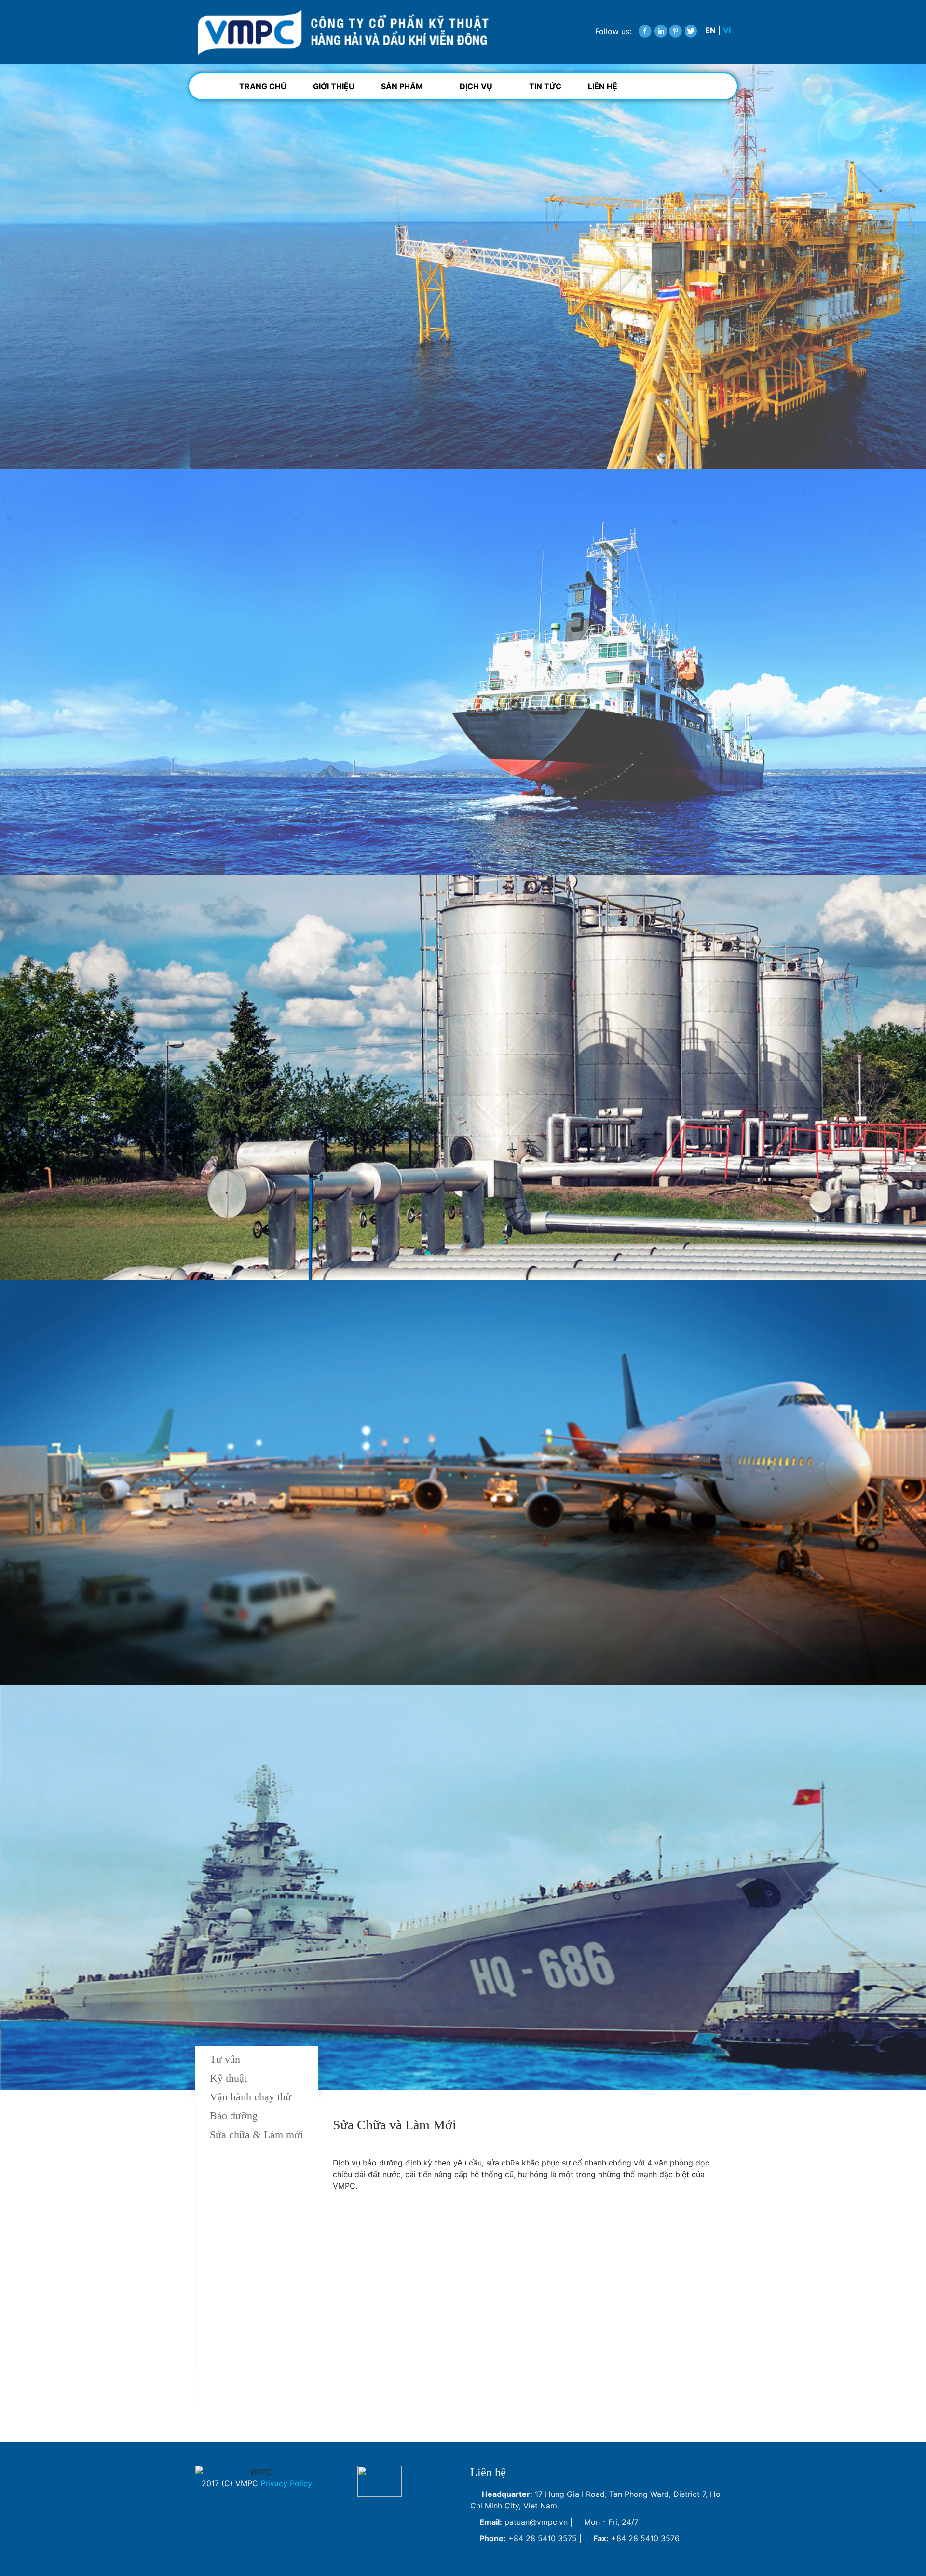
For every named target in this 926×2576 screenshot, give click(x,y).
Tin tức (545, 86)
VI (727, 30)
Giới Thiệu (334, 86)
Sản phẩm (403, 86)
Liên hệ (603, 86)
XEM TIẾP (225, 332)
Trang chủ (263, 86)
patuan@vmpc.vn (536, 2522)
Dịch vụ (477, 86)
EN (710, 30)
